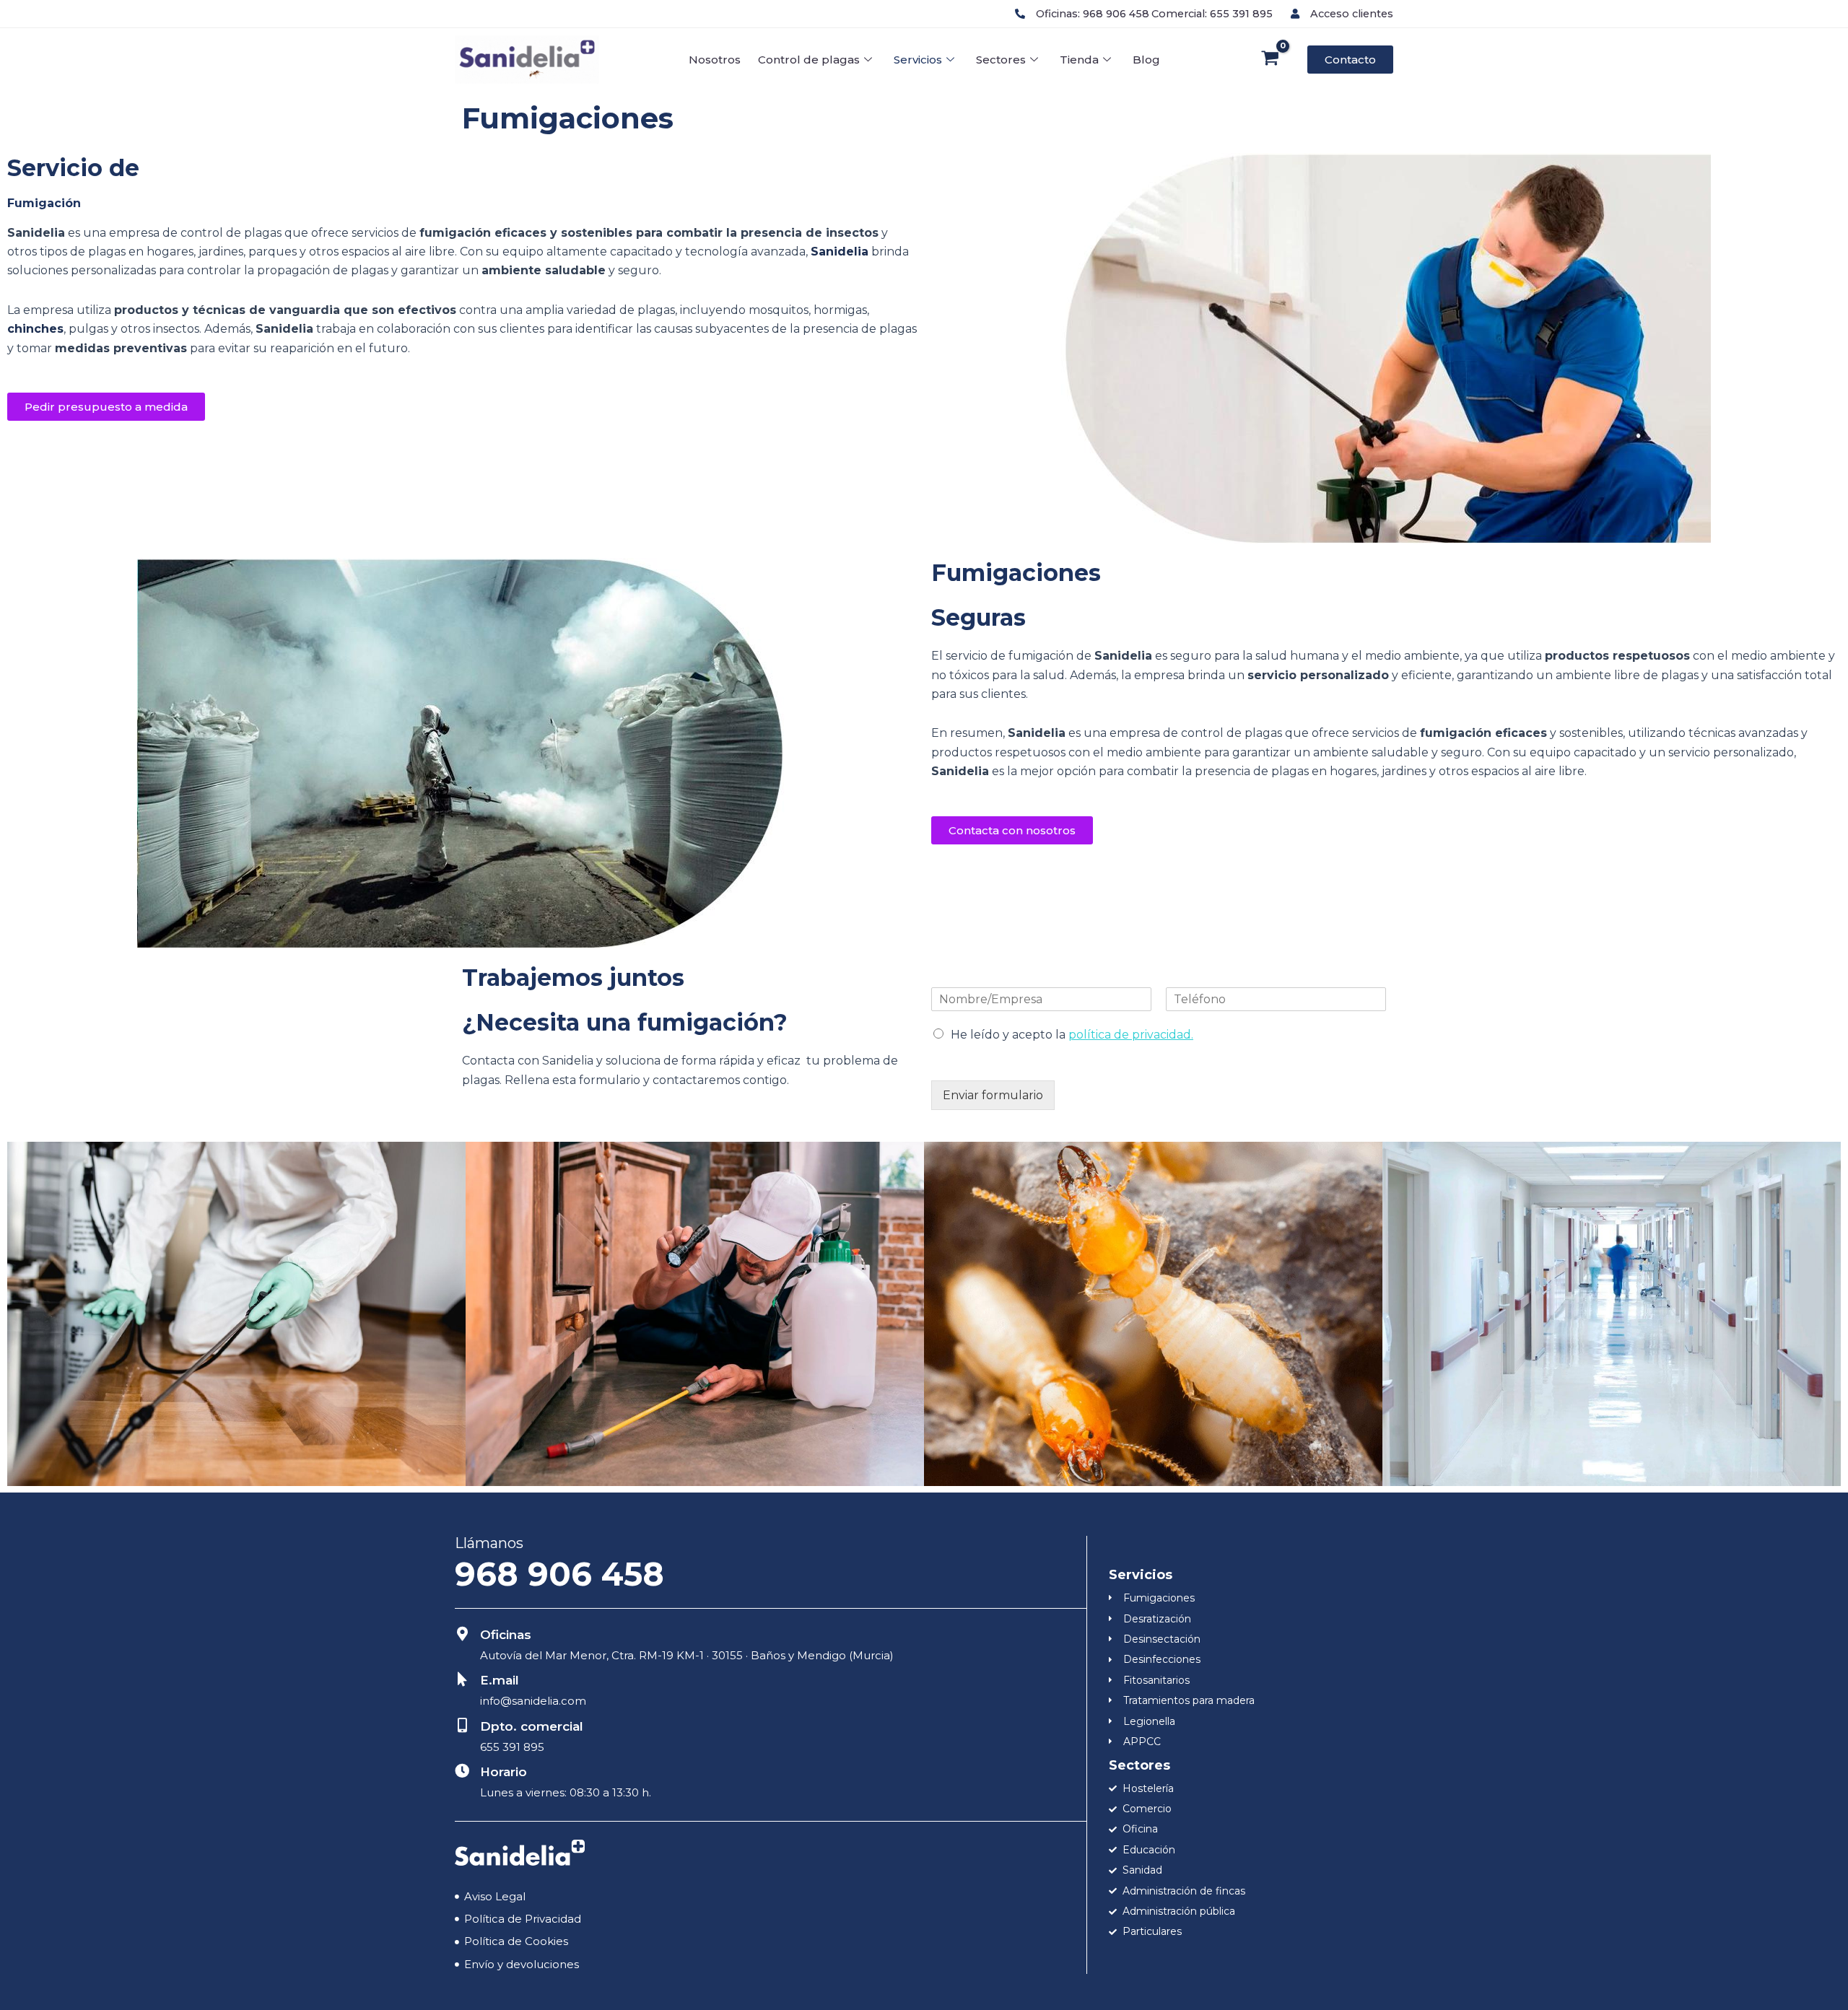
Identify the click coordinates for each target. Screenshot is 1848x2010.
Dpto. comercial (532, 1726)
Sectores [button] (1001, 60)
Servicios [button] (918, 60)
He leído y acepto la (1072, 1035)
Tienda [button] (1079, 60)
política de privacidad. (1131, 1035)
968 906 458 (559, 1574)
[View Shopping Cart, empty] (1270, 60)
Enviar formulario (993, 1095)
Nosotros (715, 60)
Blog (1146, 60)
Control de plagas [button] (809, 60)
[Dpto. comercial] (462, 1726)
